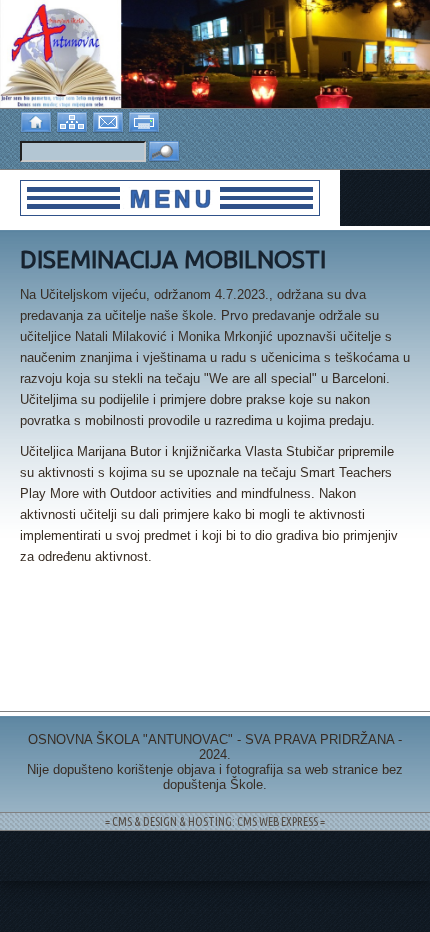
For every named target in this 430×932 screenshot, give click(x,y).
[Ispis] (146, 119)
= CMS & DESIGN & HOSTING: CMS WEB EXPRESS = (215, 821)
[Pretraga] (164, 152)
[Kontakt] (110, 119)
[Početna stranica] (38, 119)
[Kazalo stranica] (74, 119)
